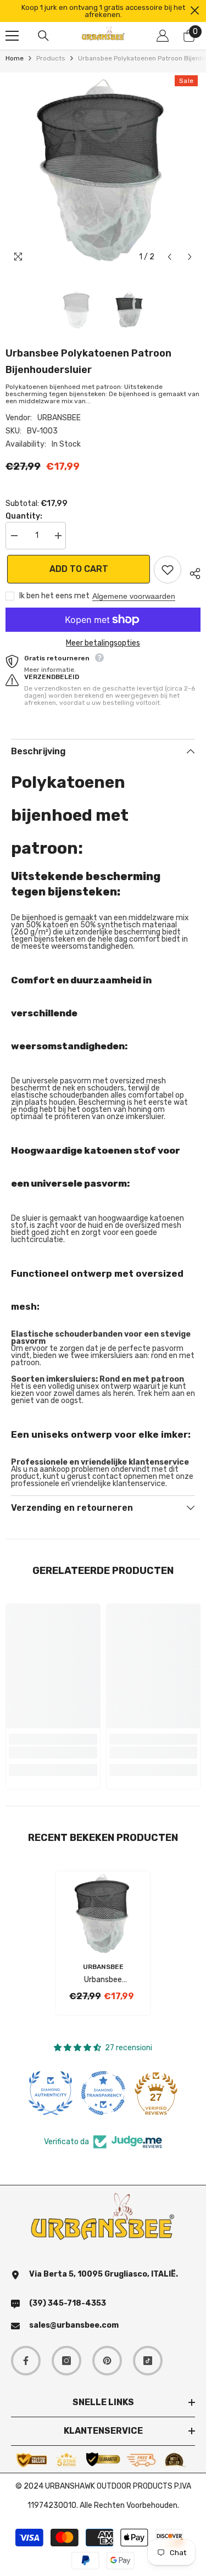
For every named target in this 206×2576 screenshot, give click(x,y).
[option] (103, 11)
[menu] (12, 36)
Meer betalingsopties (103, 643)
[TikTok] (148, 2361)
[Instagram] (66, 2361)
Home (15, 59)
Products (51, 59)
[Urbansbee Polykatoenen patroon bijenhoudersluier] (103, 1913)
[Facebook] (26, 2361)
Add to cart (77, 569)
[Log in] (163, 36)
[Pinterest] (107, 2361)
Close (195, 11)
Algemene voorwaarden (134, 596)
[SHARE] (191, 572)
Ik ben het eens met (54, 596)
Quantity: (24, 516)
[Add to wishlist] (168, 570)
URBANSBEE (59, 418)
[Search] (43, 36)
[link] (53, 1752)
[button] (169, 257)
